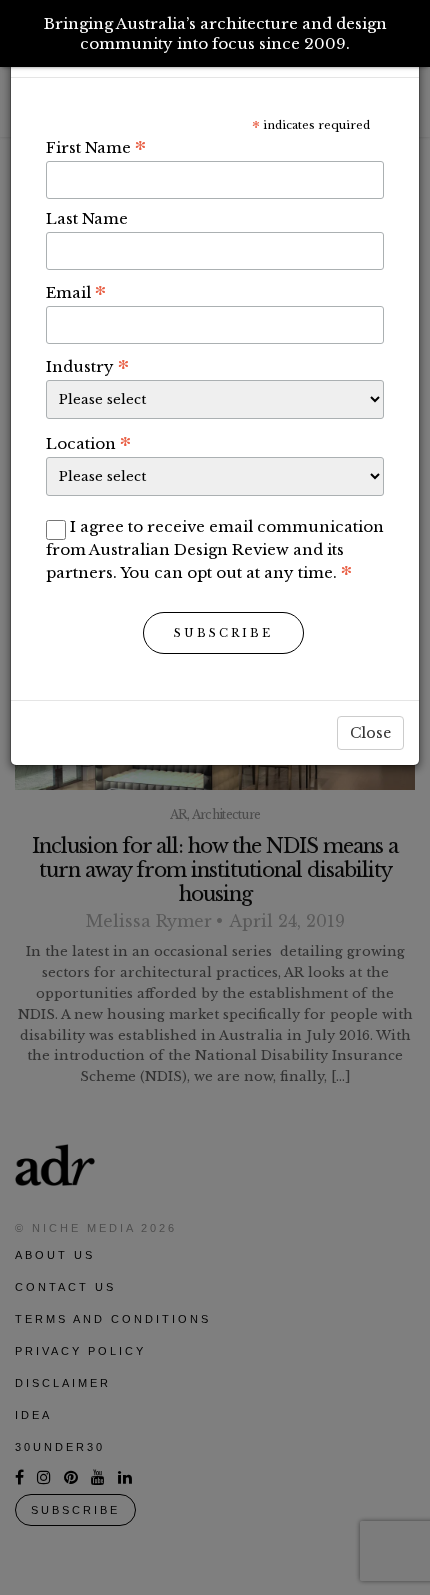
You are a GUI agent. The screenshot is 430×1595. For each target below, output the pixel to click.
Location (88, 443)
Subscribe (223, 633)
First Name (96, 147)
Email (76, 292)
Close (370, 733)
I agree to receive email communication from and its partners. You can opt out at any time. (215, 549)
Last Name (87, 218)
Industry (87, 366)
